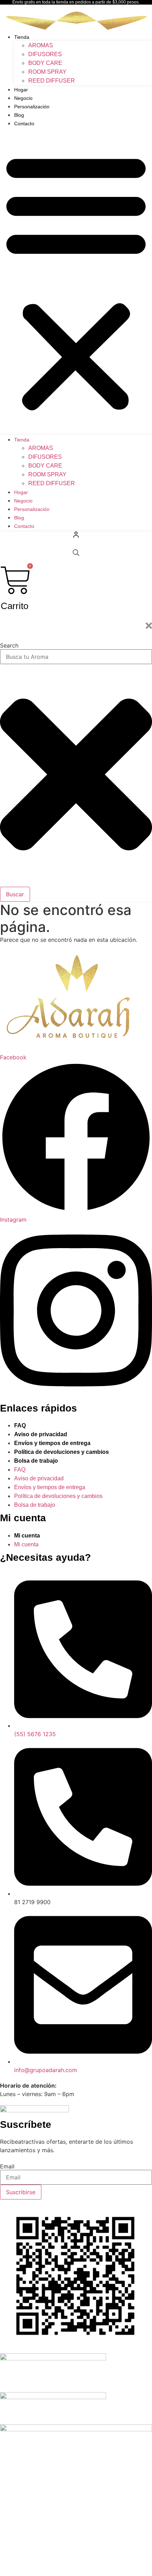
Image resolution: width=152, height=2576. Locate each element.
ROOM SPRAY (47, 72)
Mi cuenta (27, 1536)
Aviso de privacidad (41, 1434)
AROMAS (41, 45)
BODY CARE (45, 63)
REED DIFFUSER (52, 81)
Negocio (23, 98)
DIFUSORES (45, 54)
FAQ (20, 1425)
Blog (19, 115)
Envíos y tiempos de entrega (52, 1443)
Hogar (21, 90)
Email (7, 2166)
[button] (76, 281)
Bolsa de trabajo (36, 1461)
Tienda (22, 37)
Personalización (32, 107)
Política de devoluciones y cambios (62, 1452)
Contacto (24, 124)
